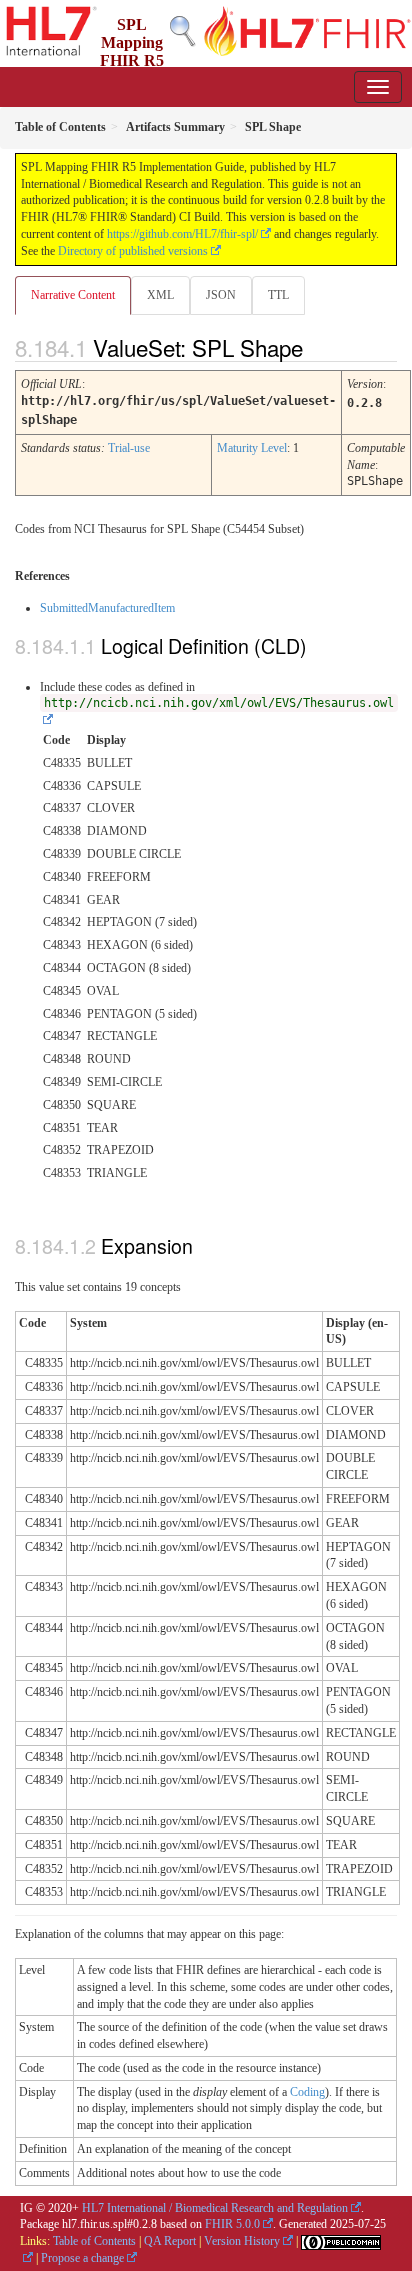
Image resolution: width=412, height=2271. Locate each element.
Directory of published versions (133, 251)
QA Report (170, 2241)
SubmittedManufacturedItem (107, 608)
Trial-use (129, 448)
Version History (242, 2241)
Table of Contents (94, 2241)
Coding (307, 2092)
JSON (221, 295)
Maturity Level (252, 448)
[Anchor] (320, 347)
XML (160, 295)
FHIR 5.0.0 (232, 2224)
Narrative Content (73, 295)
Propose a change (82, 2258)
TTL (278, 295)
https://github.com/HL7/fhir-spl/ (182, 234)
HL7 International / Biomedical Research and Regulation (215, 2208)
